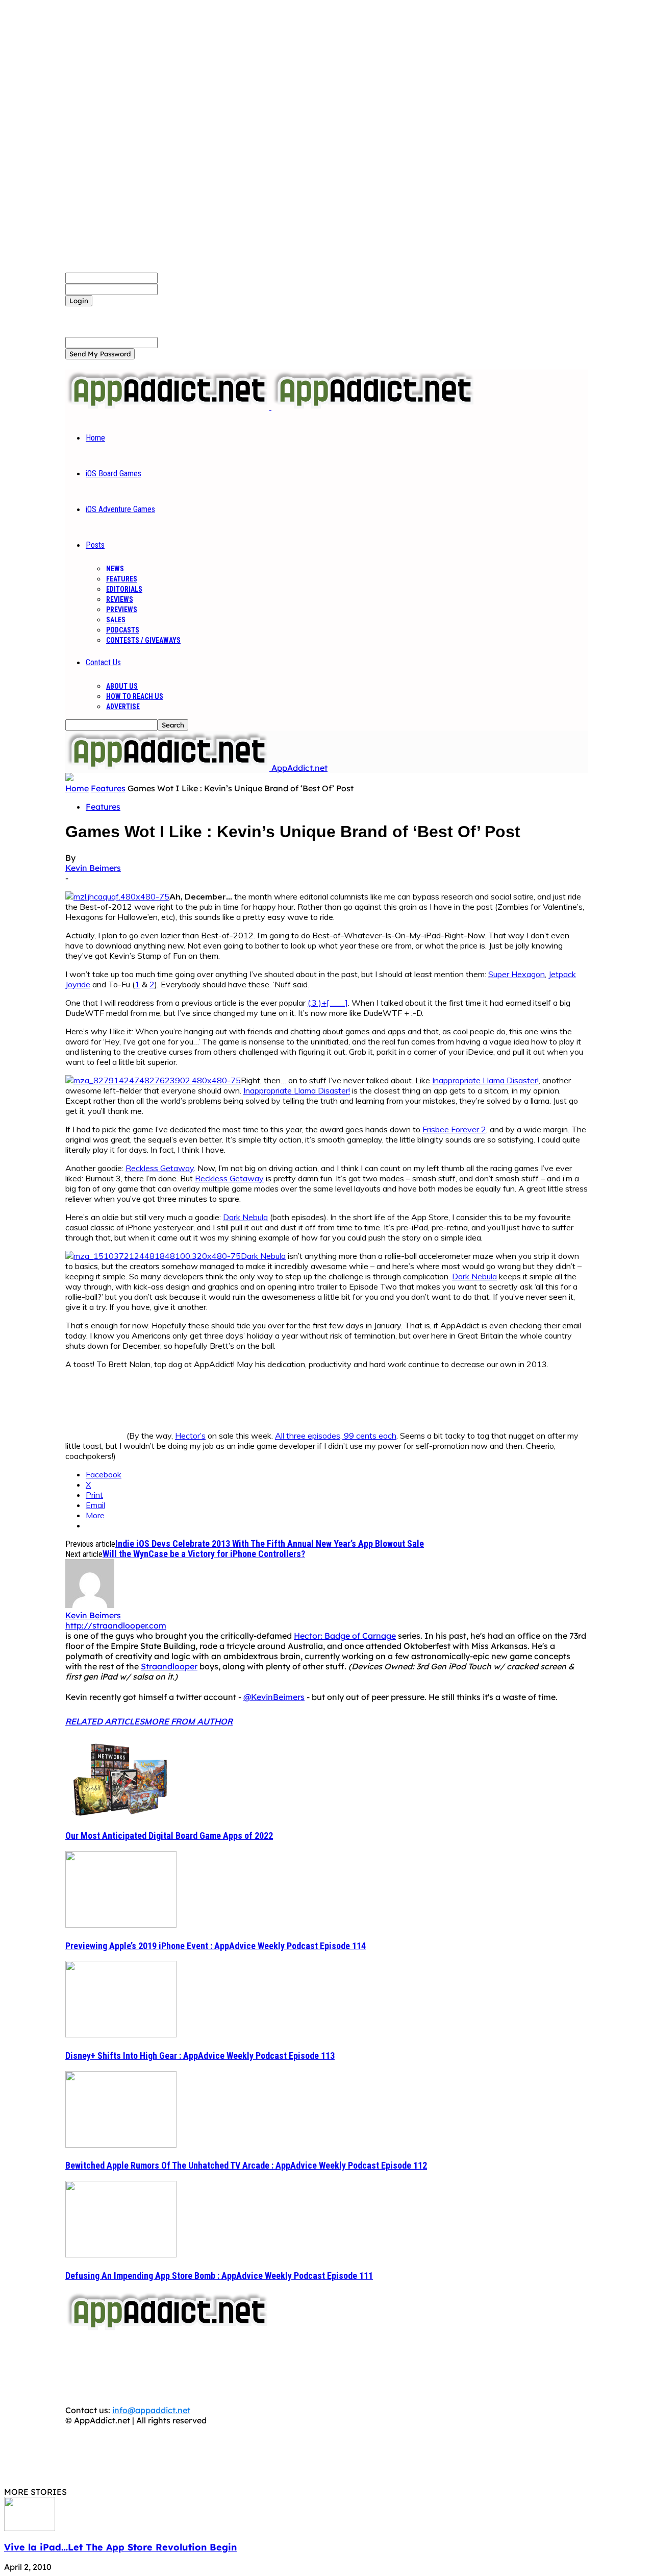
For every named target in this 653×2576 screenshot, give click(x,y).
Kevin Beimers (93, 868)
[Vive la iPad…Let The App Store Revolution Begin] (30, 2528)
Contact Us (103, 662)
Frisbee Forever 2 (454, 1129)
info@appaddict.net (151, 2410)
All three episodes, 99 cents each (336, 1436)
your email (178, 342)
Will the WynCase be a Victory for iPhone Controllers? (204, 1554)
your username (187, 278)
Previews (122, 610)
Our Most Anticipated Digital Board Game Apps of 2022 (169, 1836)
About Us (122, 686)
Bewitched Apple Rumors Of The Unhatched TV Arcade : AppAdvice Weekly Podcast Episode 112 (246, 2165)
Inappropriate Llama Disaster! (485, 1080)
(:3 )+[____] (328, 1003)
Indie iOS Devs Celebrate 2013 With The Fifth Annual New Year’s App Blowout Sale (270, 1544)
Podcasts (123, 630)
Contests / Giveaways (143, 640)
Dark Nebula (245, 1217)
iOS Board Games (114, 473)
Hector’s (190, 1436)
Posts (95, 545)
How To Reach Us (135, 696)
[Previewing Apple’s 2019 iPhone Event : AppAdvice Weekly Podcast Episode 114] (121, 1925)
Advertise (123, 707)
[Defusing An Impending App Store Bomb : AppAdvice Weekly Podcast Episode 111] (121, 2254)
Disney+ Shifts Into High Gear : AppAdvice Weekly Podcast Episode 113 (200, 2056)
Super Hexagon (517, 974)
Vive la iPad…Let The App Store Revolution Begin (120, 2547)
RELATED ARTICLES (105, 1721)
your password (187, 289)
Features (122, 579)
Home (95, 438)
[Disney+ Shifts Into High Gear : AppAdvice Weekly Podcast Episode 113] (121, 2034)
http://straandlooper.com (116, 1625)
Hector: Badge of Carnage (345, 1636)
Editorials (124, 589)
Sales (116, 620)
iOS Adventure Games (120, 509)
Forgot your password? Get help (128, 311)
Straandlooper (169, 1666)
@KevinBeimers (274, 1697)
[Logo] (168, 407)
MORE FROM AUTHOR (189, 1721)
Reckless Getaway (160, 1168)
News (115, 569)
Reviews (120, 599)
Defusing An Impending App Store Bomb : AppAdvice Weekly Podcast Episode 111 (219, 2276)
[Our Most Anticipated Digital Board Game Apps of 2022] (121, 1814)
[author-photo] (90, 1605)
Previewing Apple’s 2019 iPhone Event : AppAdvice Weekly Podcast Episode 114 (216, 1946)
